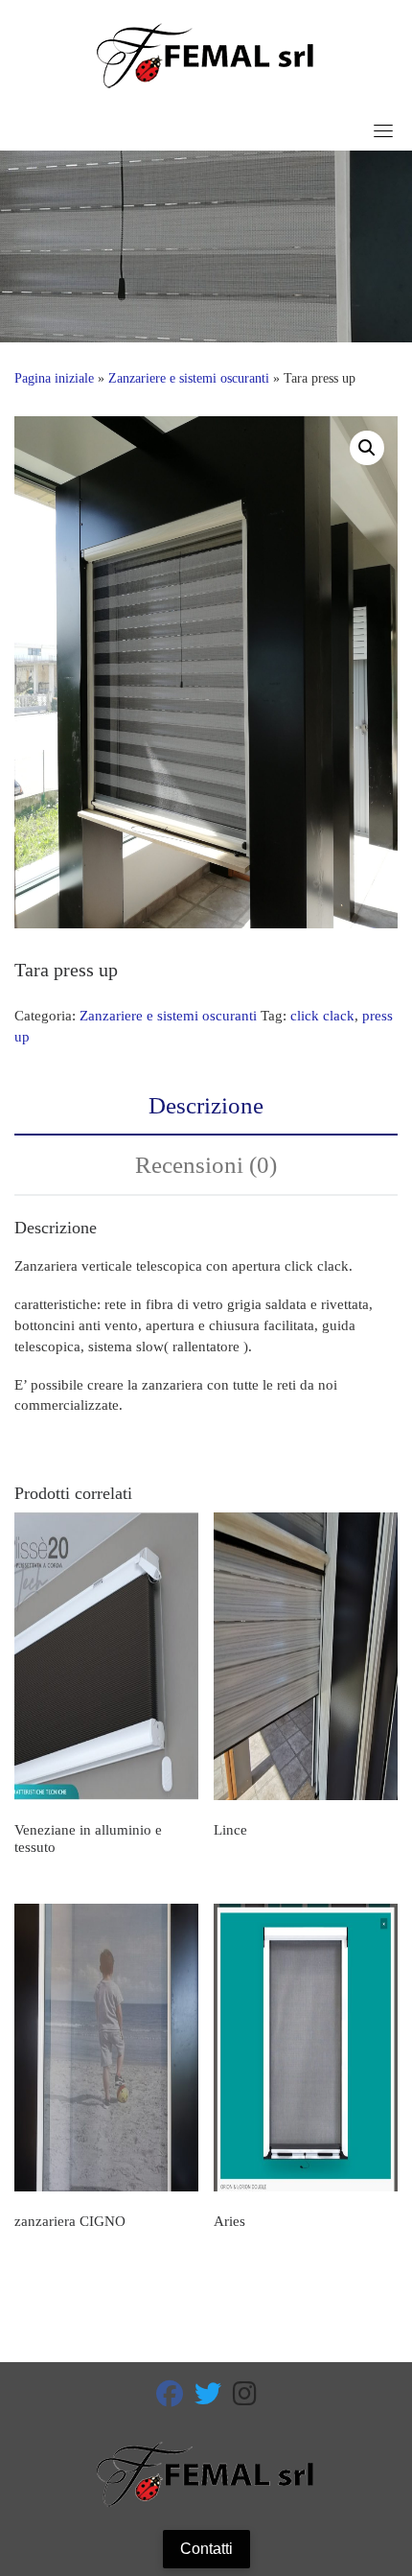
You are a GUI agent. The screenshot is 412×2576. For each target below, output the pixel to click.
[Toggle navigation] (383, 130)
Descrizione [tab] (206, 1105)
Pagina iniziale (54, 378)
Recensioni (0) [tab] (206, 1165)
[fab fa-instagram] (245, 2398)
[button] (367, 448)
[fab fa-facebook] (170, 2398)
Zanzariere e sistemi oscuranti (189, 378)
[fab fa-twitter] (208, 2398)
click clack (322, 1016)
